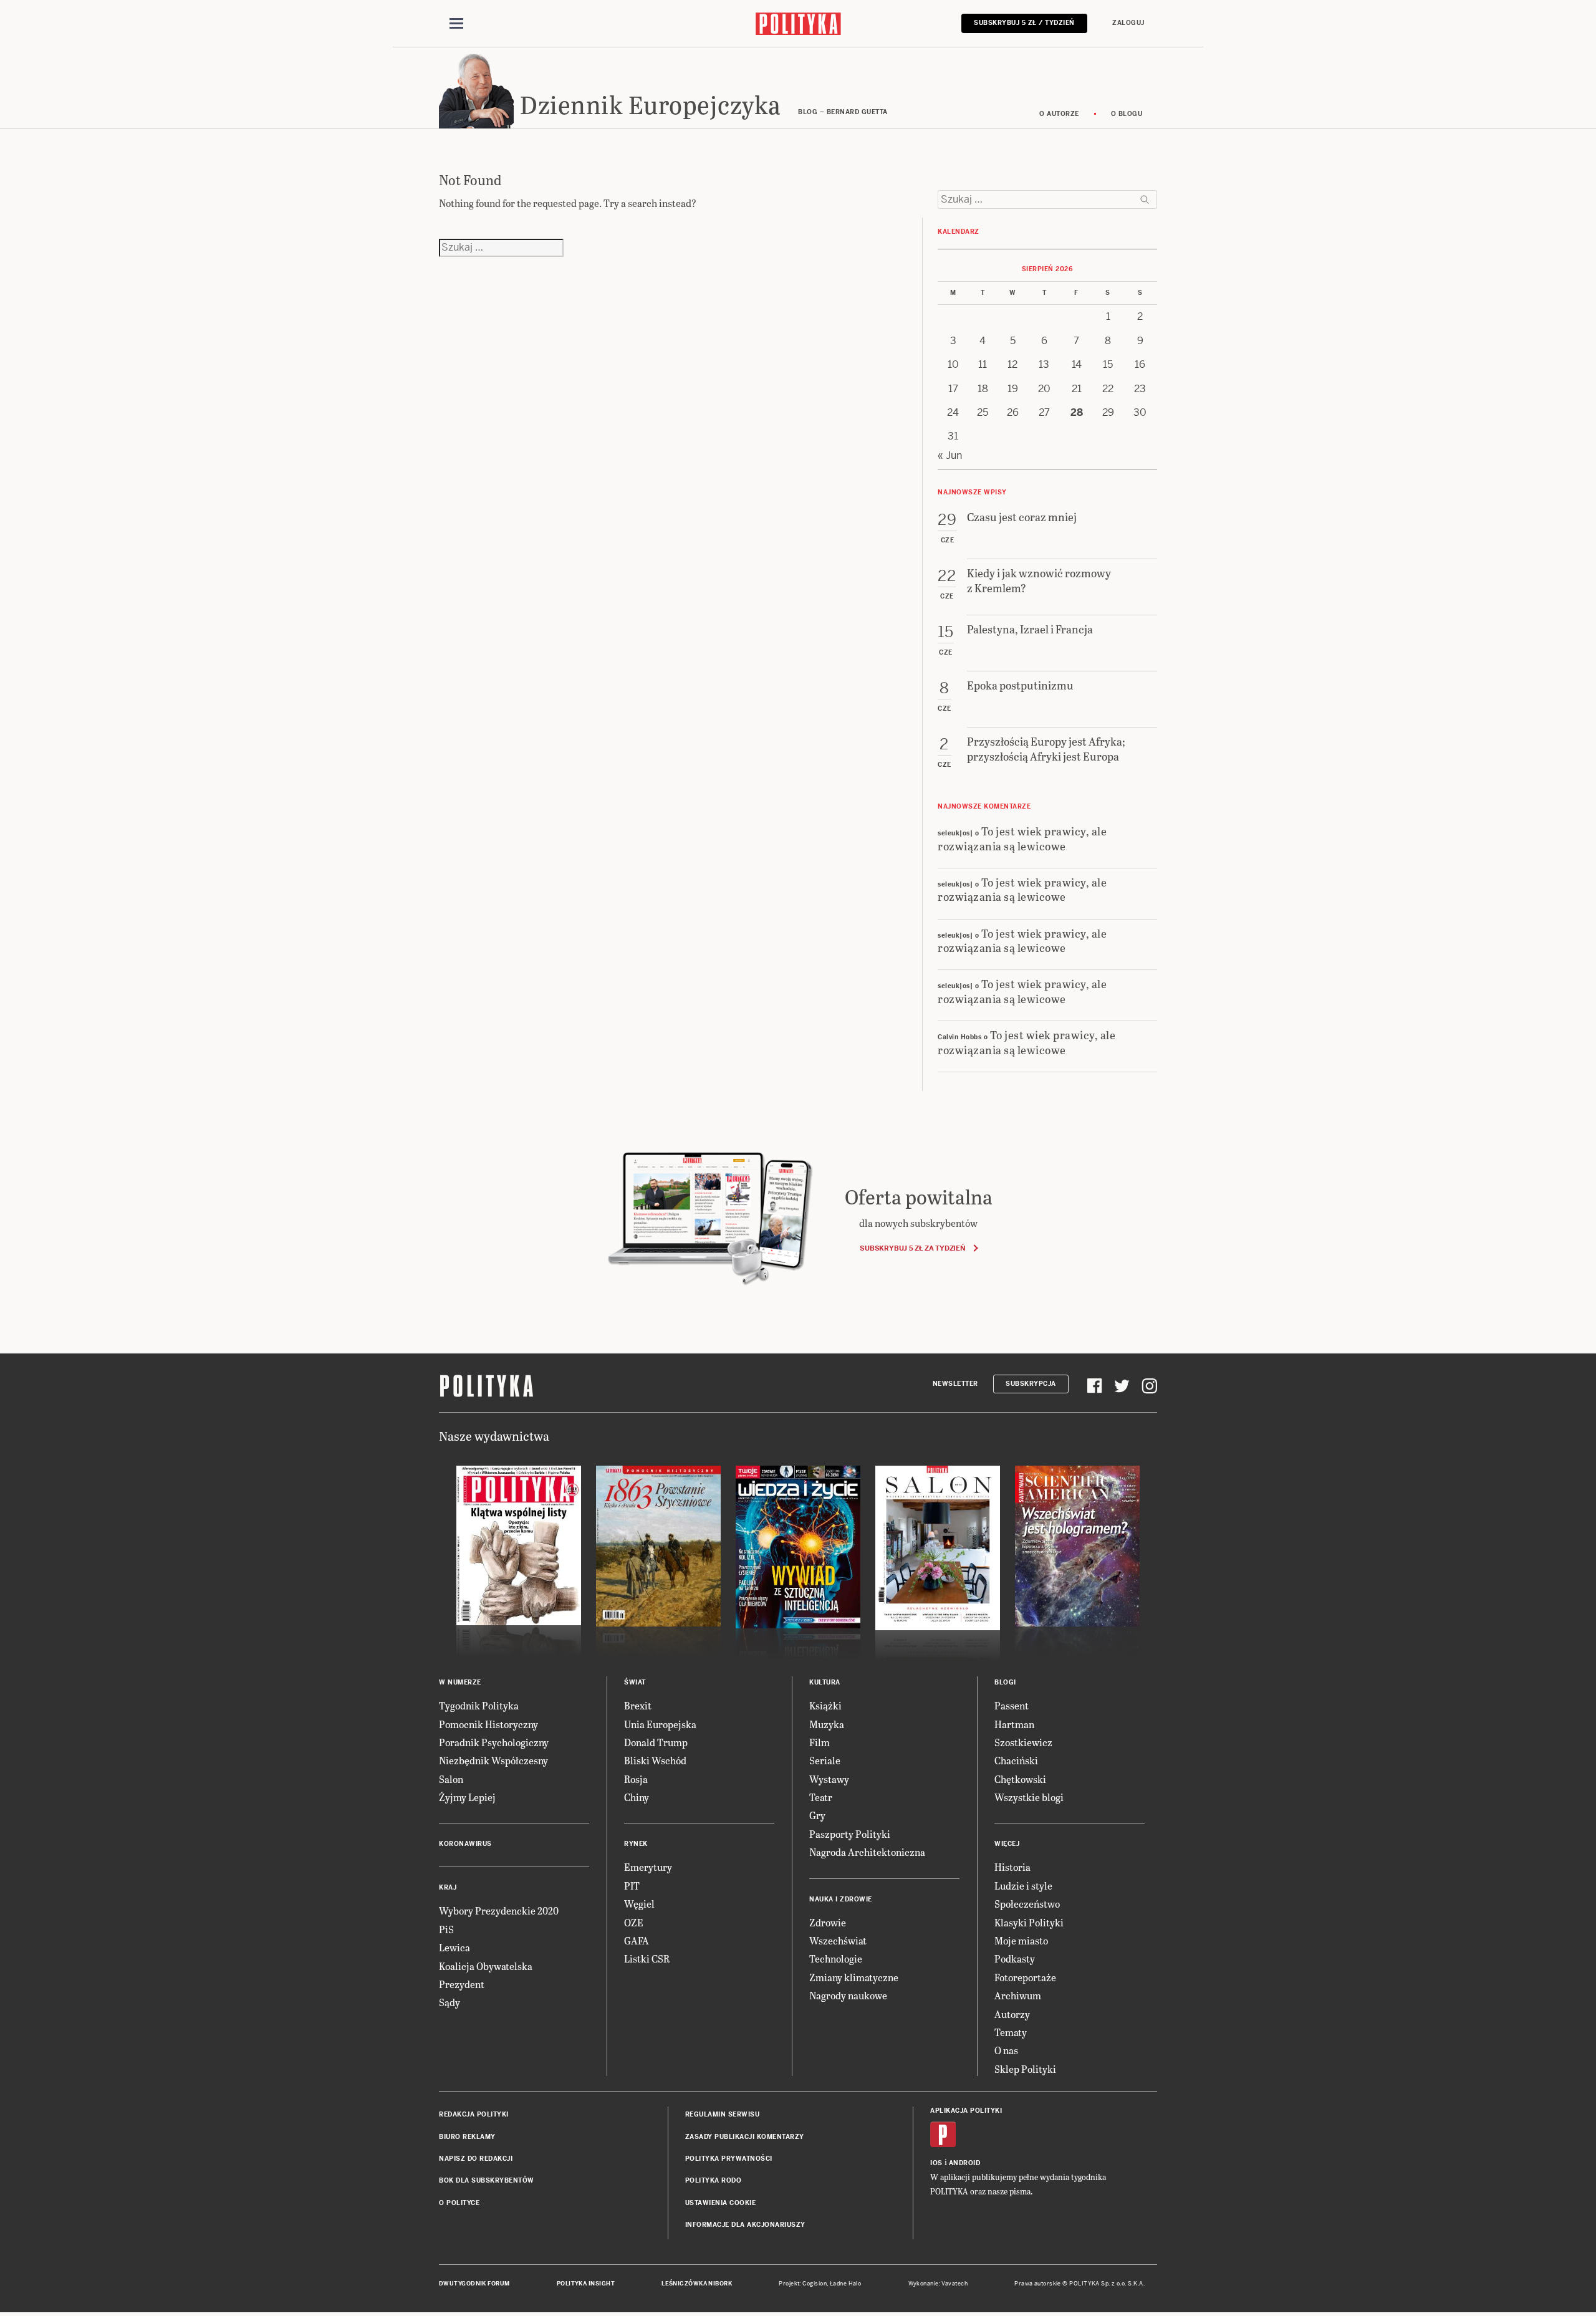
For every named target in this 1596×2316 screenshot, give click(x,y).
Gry (817, 1815)
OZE (634, 1922)
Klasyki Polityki (1029, 1922)
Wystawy (829, 1779)
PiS (446, 1929)
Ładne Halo (846, 2284)
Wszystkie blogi (1029, 1797)
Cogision (815, 2284)
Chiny (637, 1797)
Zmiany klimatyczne (854, 1977)
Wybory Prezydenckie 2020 (499, 1910)
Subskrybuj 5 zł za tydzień (912, 1248)
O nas (1006, 2050)
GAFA (637, 1940)
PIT (632, 1886)
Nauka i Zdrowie (841, 1899)
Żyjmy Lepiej (467, 1797)
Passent (1012, 1705)
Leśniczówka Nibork (697, 2284)
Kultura (825, 1682)
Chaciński (1016, 1760)
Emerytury (648, 1867)
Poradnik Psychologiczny (494, 1742)
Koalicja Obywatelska (486, 1966)
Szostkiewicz (1023, 1742)
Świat (635, 1682)
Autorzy (1012, 2014)
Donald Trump (656, 1742)
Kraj (448, 1887)
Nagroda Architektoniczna (867, 1852)
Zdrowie (828, 1922)
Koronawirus (465, 1844)
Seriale (825, 1760)
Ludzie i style (1023, 1886)
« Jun (950, 455)
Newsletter (955, 1384)
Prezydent (462, 1984)
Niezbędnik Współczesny (493, 1760)
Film (820, 1742)
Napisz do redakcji (476, 2159)
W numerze (460, 1682)
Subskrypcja (1031, 1384)
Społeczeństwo (1027, 1904)
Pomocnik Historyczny (488, 1724)
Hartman (1014, 1724)
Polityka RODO (714, 2180)
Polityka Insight (586, 2284)
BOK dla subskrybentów (487, 2180)
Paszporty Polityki (850, 1834)
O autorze (1059, 114)
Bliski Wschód (655, 1760)
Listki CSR (647, 1958)
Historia (1012, 1867)
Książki (825, 1705)
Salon (451, 1779)
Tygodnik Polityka (479, 1705)
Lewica (454, 1947)
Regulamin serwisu (723, 2114)
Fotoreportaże (1025, 1977)
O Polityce (459, 2203)
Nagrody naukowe (848, 1995)
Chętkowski (1020, 1779)
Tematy (1011, 2032)
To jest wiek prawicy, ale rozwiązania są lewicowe (1022, 838)
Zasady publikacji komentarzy (745, 2137)
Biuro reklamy (467, 2137)
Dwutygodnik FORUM (474, 2284)
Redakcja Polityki (474, 2114)
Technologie (836, 1958)
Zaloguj (1128, 23)
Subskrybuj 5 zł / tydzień (1024, 23)
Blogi (1005, 1682)
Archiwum (1018, 1995)
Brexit (638, 1705)
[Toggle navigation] (456, 24)
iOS (936, 2163)
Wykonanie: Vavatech (938, 2284)
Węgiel (639, 1904)
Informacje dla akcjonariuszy (745, 2225)
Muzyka (827, 1724)
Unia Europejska (660, 1724)
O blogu (1127, 114)
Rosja (636, 1779)
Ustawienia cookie (721, 2203)
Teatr (821, 1797)
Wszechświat (838, 1940)
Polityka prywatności (729, 2159)
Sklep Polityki (1025, 2069)
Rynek (636, 1844)
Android (965, 2163)
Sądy (449, 2002)
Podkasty (1015, 1958)
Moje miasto (1021, 1940)
